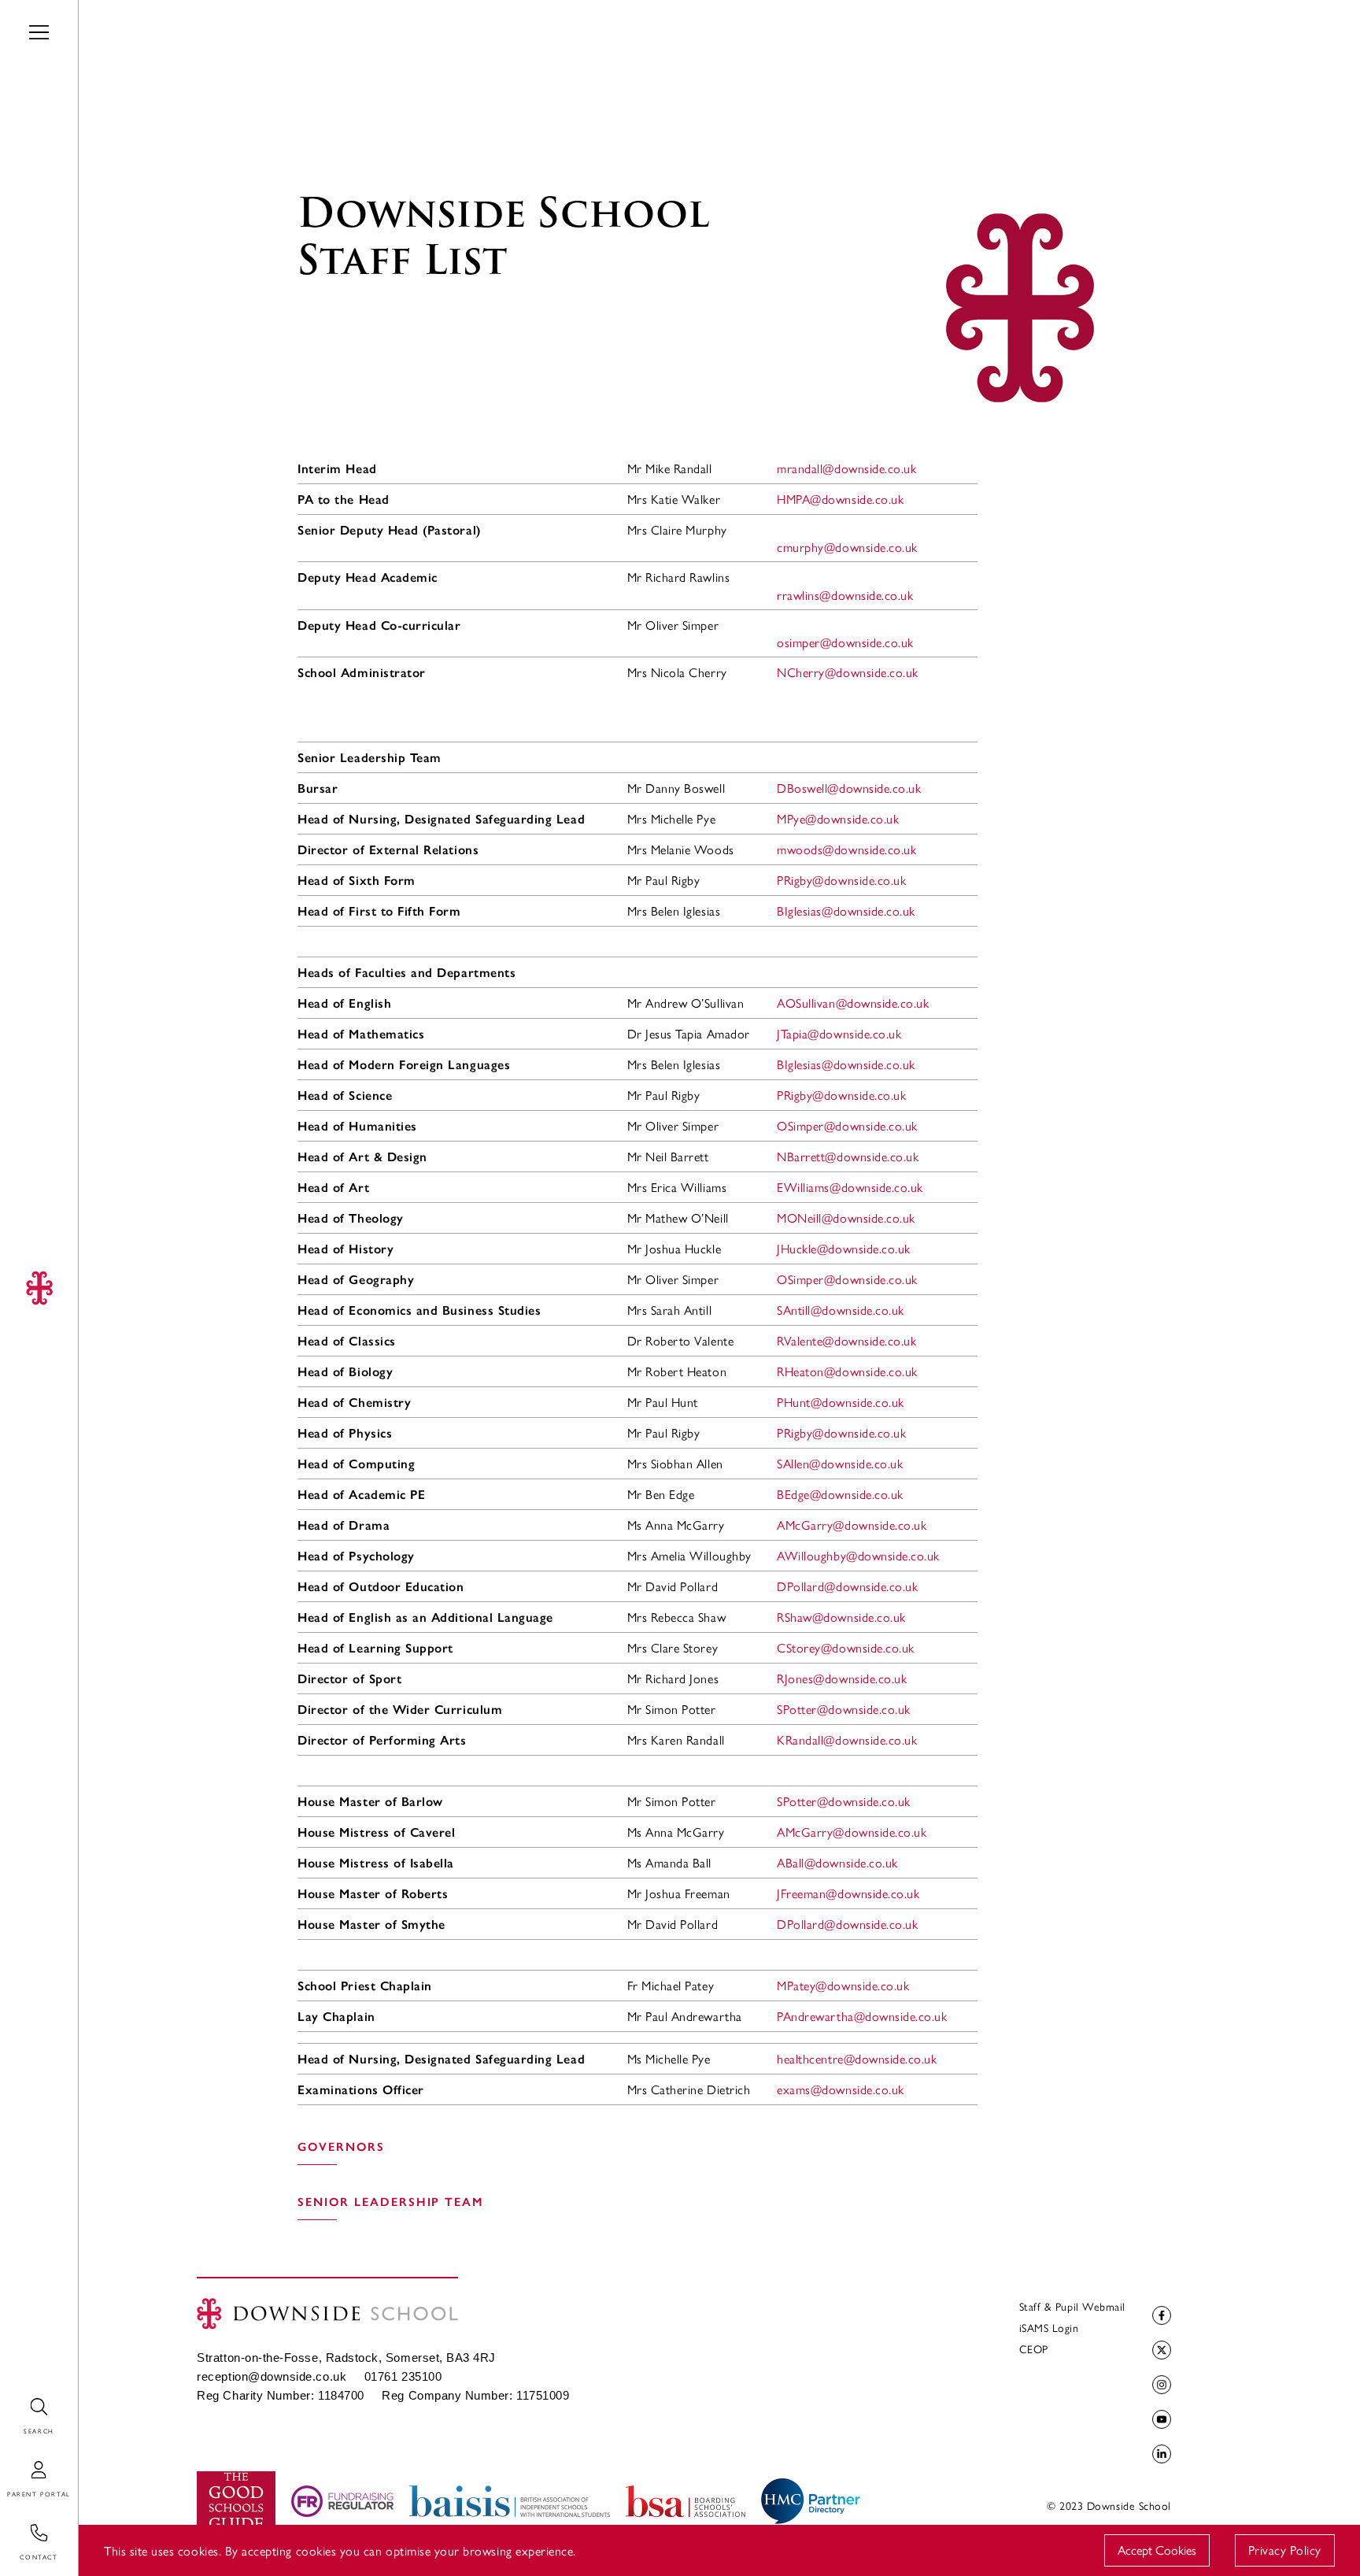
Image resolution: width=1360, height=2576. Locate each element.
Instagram (1162, 2385)
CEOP (1034, 2348)
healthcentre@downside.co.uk (857, 2058)
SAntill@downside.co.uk (841, 1310)
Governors (341, 2147)
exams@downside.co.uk (841, 2089)
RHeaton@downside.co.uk (847, 1371)
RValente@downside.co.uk (846, 1340)
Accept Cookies (1157, 2550)
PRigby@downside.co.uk (841, 880)
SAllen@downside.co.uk (840, 1463)
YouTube (1162, 2419)
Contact (22, 2524)
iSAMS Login (1049, 2327)
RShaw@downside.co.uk (841, 1617)
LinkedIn (1162, 2454)
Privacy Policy (1285, 2550)
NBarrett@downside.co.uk (848, 1156)
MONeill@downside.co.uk (846, 1218)
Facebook (1162, 2315)
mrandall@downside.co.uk (846, 468)
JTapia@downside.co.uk (839, 1033)
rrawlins (845, 595)
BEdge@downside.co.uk (840, 1494)
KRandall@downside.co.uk (847, 1740)
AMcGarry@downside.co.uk (852, 1525)
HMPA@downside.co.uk (840, 499)
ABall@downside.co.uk (837, 1862)
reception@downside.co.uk (272, 2377)
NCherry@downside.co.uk (848, 672)
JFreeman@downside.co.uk (848, 1893)
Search (18, 2398)
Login (15, 2461)
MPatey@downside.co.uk (843, 1985)
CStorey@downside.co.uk (846, 1647)
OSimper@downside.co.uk (847, 1125)
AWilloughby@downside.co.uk (858, 1555)
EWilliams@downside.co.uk (850, 1187)
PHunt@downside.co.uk (841, 1402)
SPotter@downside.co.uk (844, 1709)
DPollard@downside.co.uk (847, 1586)
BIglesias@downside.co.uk (846, 910)
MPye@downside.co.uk (838, 818)
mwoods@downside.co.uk (846, 849)
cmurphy (847, 547)
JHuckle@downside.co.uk (844, 1248)
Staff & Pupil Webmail (1072, 2306)
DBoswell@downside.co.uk (849, 788)
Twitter (1162, 2350)
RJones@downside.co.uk (842, 1678)
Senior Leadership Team (391, 2202)
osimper (845, 642)
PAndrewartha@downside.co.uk (862, 2016)
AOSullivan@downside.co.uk (853, 1003)
